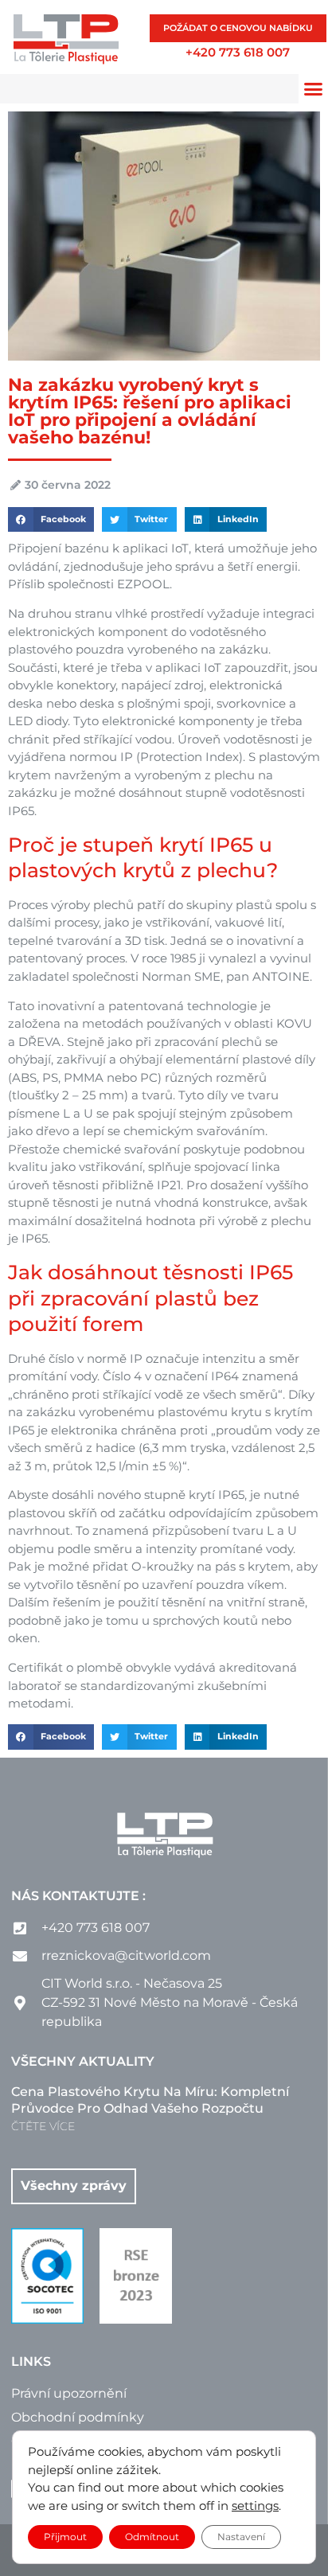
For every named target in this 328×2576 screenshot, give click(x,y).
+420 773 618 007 (238, 52)
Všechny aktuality (83, 2061)
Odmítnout (152, 2537)
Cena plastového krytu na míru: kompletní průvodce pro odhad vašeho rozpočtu (150, 2100)
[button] (51, 520)
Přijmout (65, 2537)
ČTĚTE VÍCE (43, 2126)
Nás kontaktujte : (78, 1896)
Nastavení (241, 2537)
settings (255, 2506)
